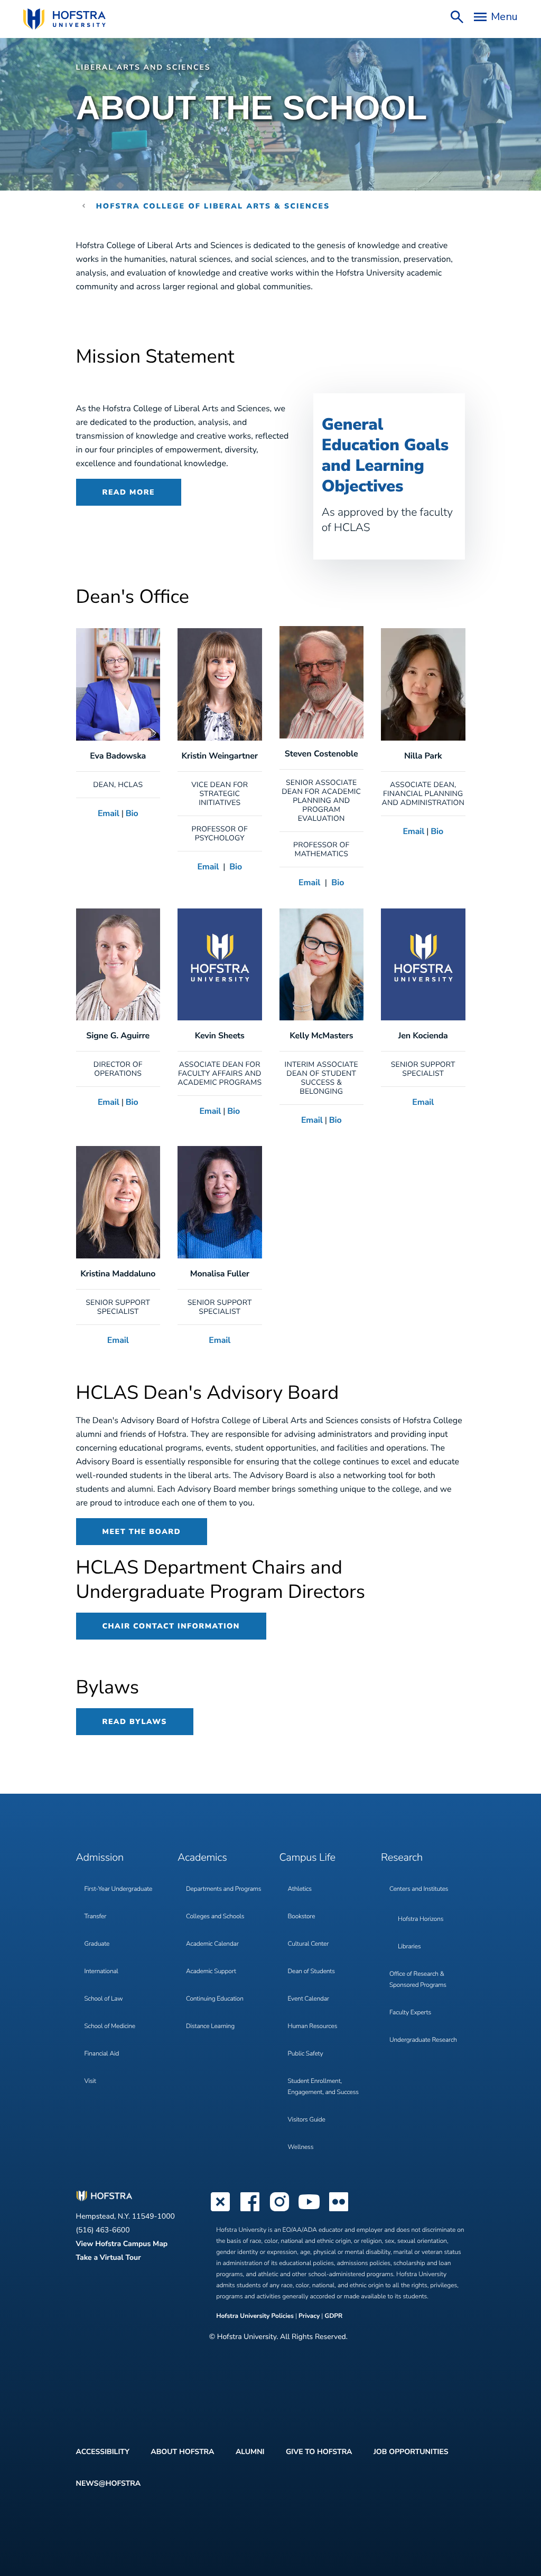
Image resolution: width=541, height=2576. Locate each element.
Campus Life (307, 1858)
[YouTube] (309, 2210)
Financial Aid (102, 2054)
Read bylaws (135, 1722)
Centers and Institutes (419, 1889)
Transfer (96, 1917)
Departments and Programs (223, 1889)
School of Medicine (110, 2026)
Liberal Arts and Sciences (143, 67)
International (101, 1972)
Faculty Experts (410, 2013)
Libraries (409, 1947)
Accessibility (103, 2452)
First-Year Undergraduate (119, 1889)
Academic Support (211, 1972)
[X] (220, 2210)
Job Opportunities (411, 2452)
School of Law (104, 1999)
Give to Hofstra (319, 2452)
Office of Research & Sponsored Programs (418, 1980)
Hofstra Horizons (421, 1919)
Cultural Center (309, 1944)
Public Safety (306, 2054)
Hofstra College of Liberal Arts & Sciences (213, 206)
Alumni (250, 2452)
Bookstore (302, 1917)
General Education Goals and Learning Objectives (385, 455)
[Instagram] (279, 2210)
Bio (132, 813)
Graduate (97, 1944)
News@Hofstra (109, 2483)
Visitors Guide (307, 2120)
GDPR (333, 2316)
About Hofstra (182, 2452)
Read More (129, 492)
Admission (100, 1858)
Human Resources (313, 2026)
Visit (90, 2081)
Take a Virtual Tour (109, 2257)
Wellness (301, 2147)
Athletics (300, 1889)
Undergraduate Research (423, 2040)
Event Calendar (309, 1999)
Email (109, 813)
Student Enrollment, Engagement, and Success (323, 2087)
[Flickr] (339, 2210)
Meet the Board (142, 1532)
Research (402, 1858)
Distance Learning (210, 2026)
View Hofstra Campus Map (122, 2244)
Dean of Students (311, 1972)
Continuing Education (215, 1999)
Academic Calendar (212, 1944)
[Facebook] (250, 2210)
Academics (202, 1858)
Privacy (309, 2316)
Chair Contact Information (171, 1626)
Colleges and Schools (215, 1917)
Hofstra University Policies (256, 2316)
